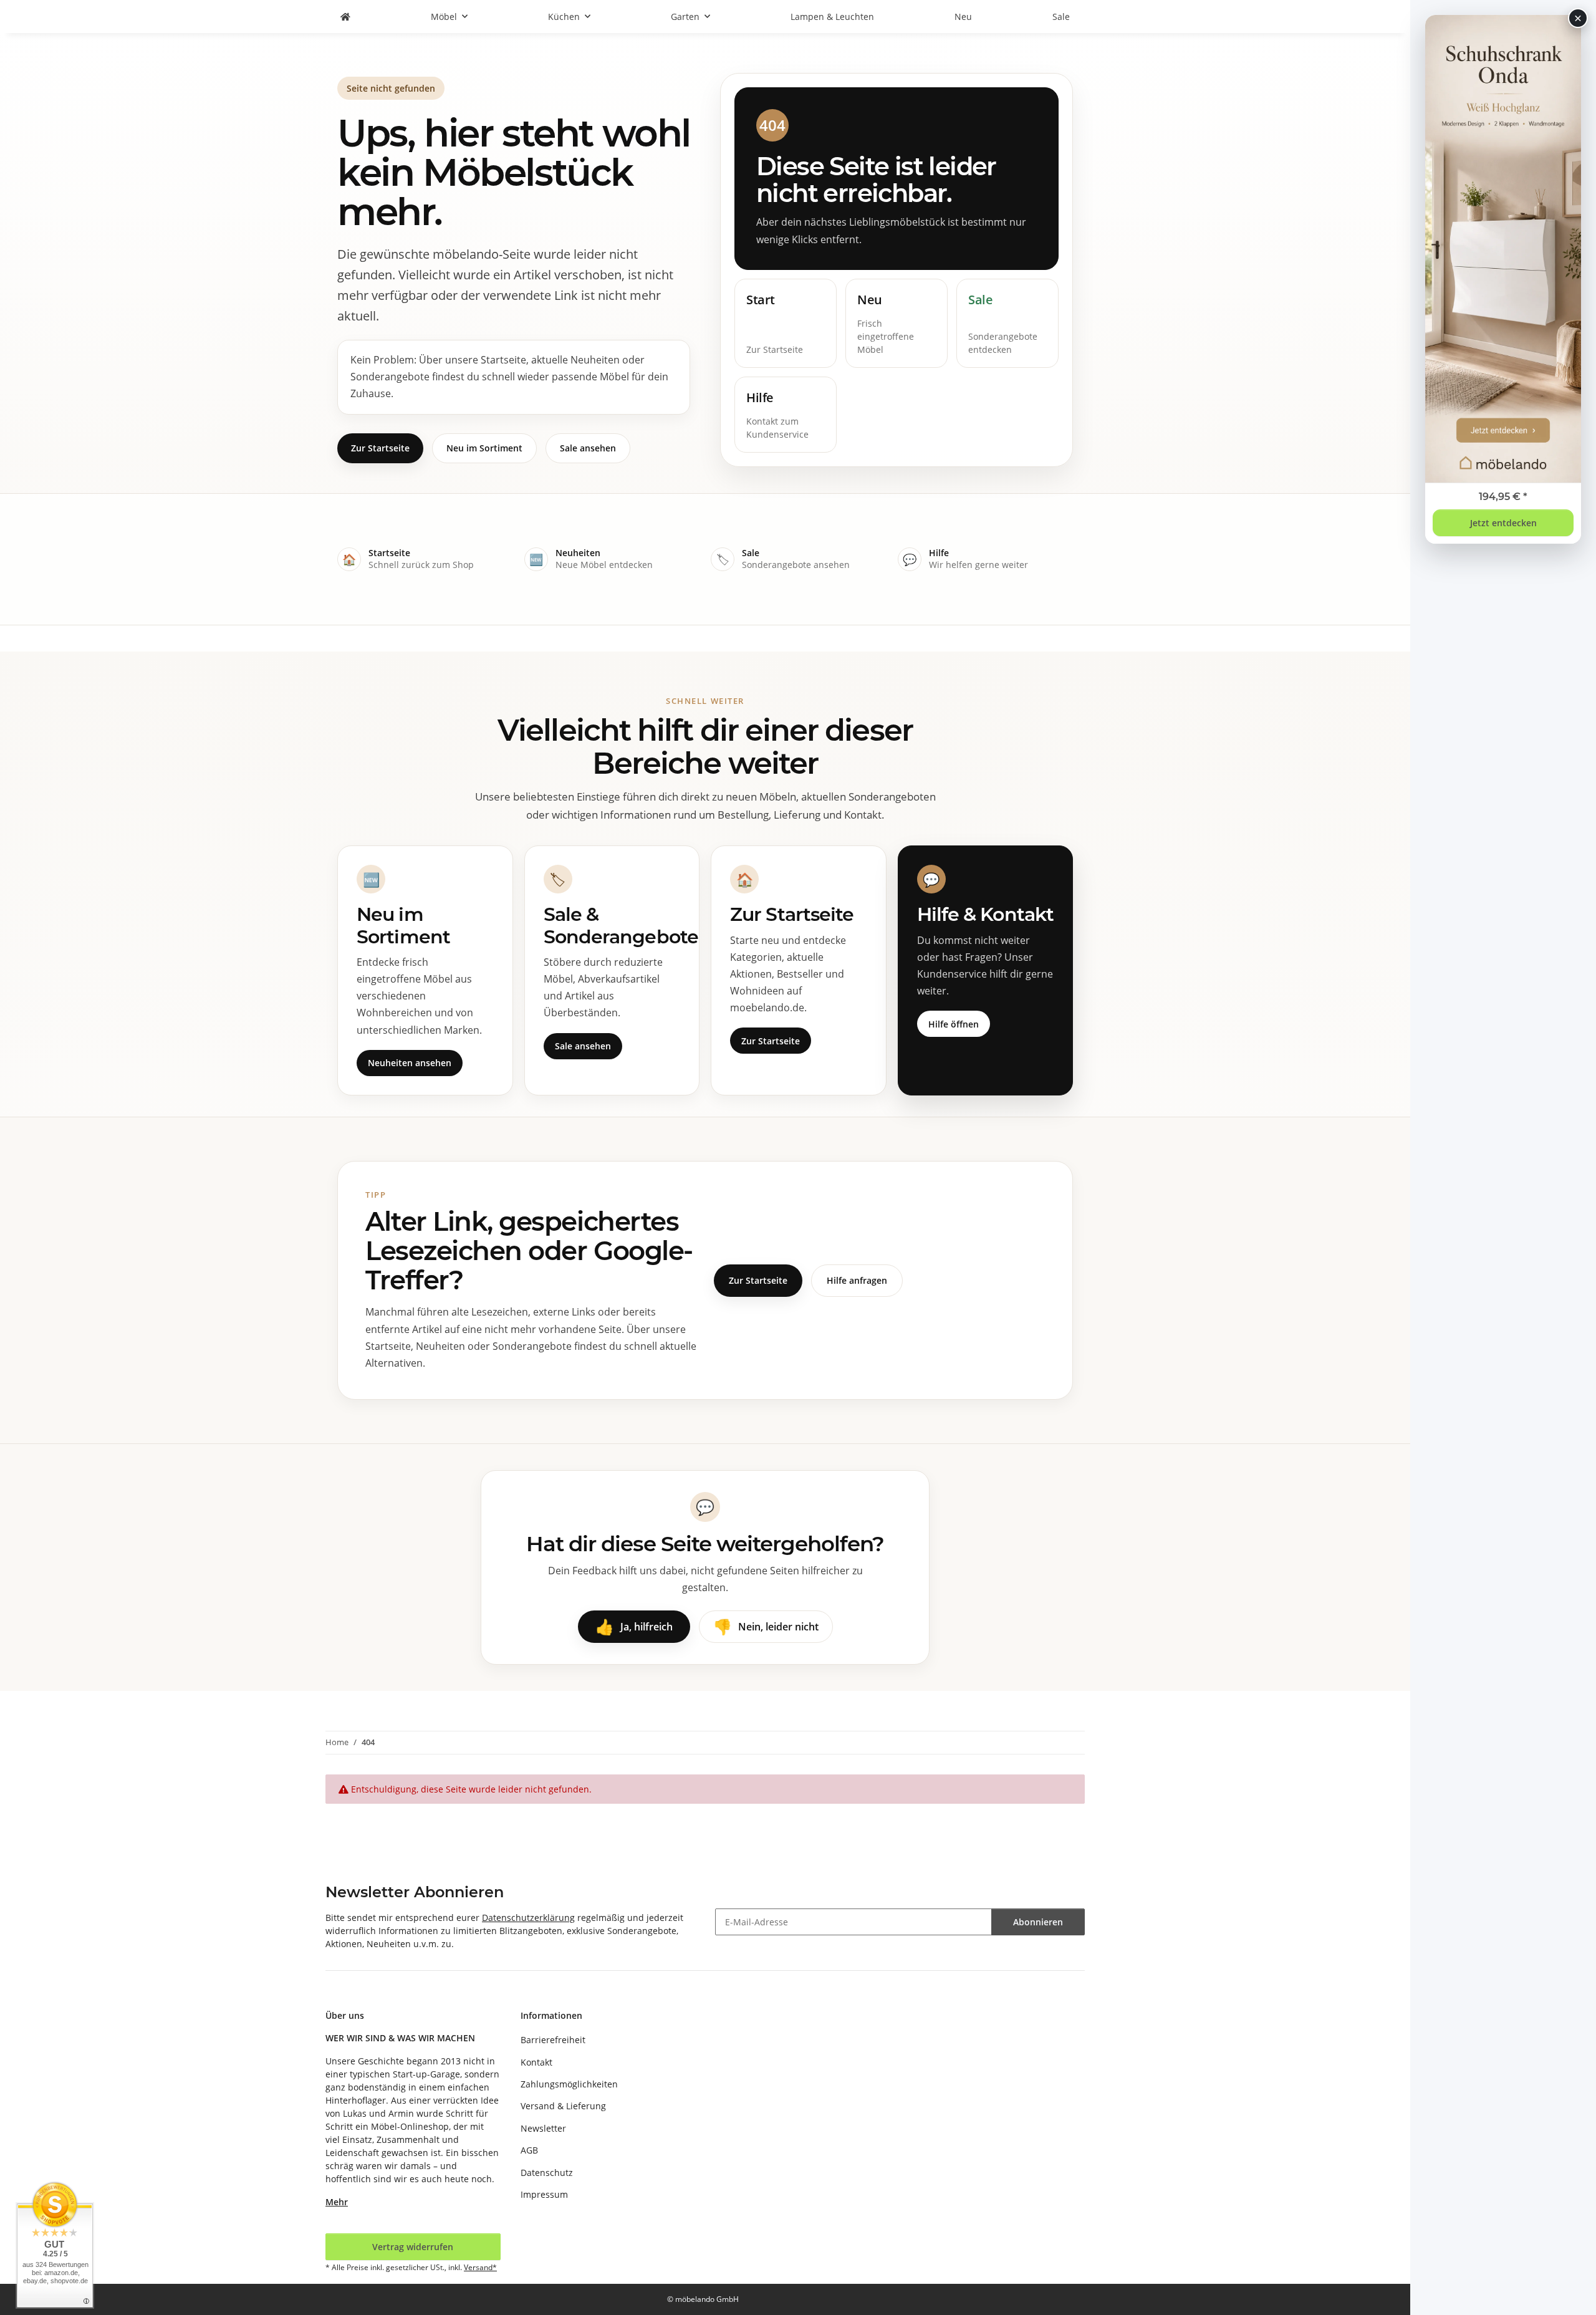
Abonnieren (1038, 1922)
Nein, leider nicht (766, 1626)
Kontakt (536, 2062)
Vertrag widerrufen (413, 2247)
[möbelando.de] (345, 17)
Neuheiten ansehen (410, 1063)
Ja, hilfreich (634, 1626)
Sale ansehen (588, 448)
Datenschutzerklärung (528, 1918)
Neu (963, 17)
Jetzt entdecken (1503, 523)
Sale (1061, 17)
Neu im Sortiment (484, 448)
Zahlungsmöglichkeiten (569, 2084)
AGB (529, 2150)
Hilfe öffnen (954, 1024)
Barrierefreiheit (553, 2040)
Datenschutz (547, 2173)
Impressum (544, 2194)
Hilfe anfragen (857, 1280)
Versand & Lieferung (563, 2106)
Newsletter (543, 2128)
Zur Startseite (380, 448)
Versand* (480, 2267)
